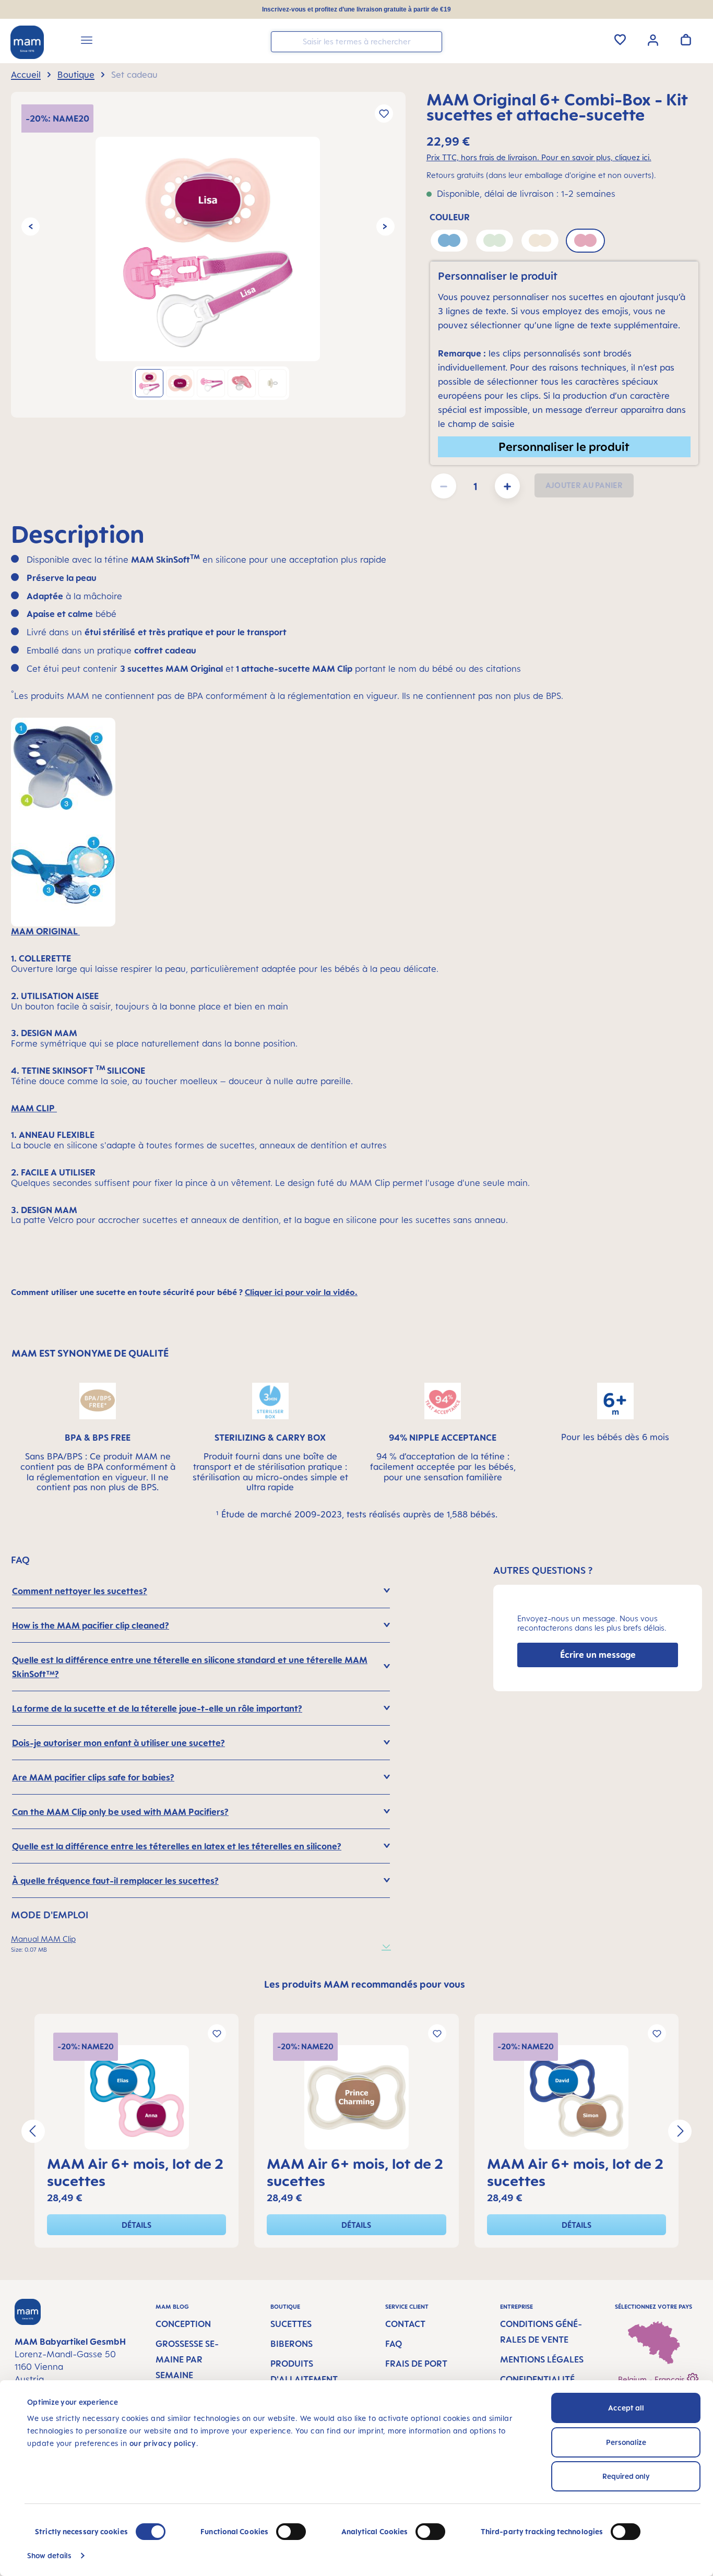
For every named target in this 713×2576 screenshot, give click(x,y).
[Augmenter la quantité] (507, 486)
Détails (136, 2225)
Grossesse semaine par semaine (187, 2359)
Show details (49, 2555)
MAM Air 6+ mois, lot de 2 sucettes (135, 2172)
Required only (626, 2476)
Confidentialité (537, 2379)
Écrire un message (598, 1655)
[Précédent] (31, 227)
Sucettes (291, 2324)
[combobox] (356, 42)
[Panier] (686, 40)
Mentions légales (542, 2359)
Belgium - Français (652, 2379)
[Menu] (87, 42)
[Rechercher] (432, 41)
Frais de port (416, 2364)
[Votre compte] (653, 39)
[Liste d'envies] (620, 40)
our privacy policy (163, 2443)
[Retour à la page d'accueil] (27, 42)
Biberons (292, 2344)
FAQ (394, 2344)
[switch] (291, 2532)
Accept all (626, 2408)
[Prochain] (385, 227)
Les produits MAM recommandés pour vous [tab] (365, 1984)
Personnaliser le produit (564, 447)
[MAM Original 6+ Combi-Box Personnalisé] (208, 249)
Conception (183, 2324)
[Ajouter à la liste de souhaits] (384, 114)
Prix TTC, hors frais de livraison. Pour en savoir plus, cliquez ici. (539, 157)
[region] (208, 255)
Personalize (626, 2442)
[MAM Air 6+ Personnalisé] (136, 2097)
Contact (405, 2324)
